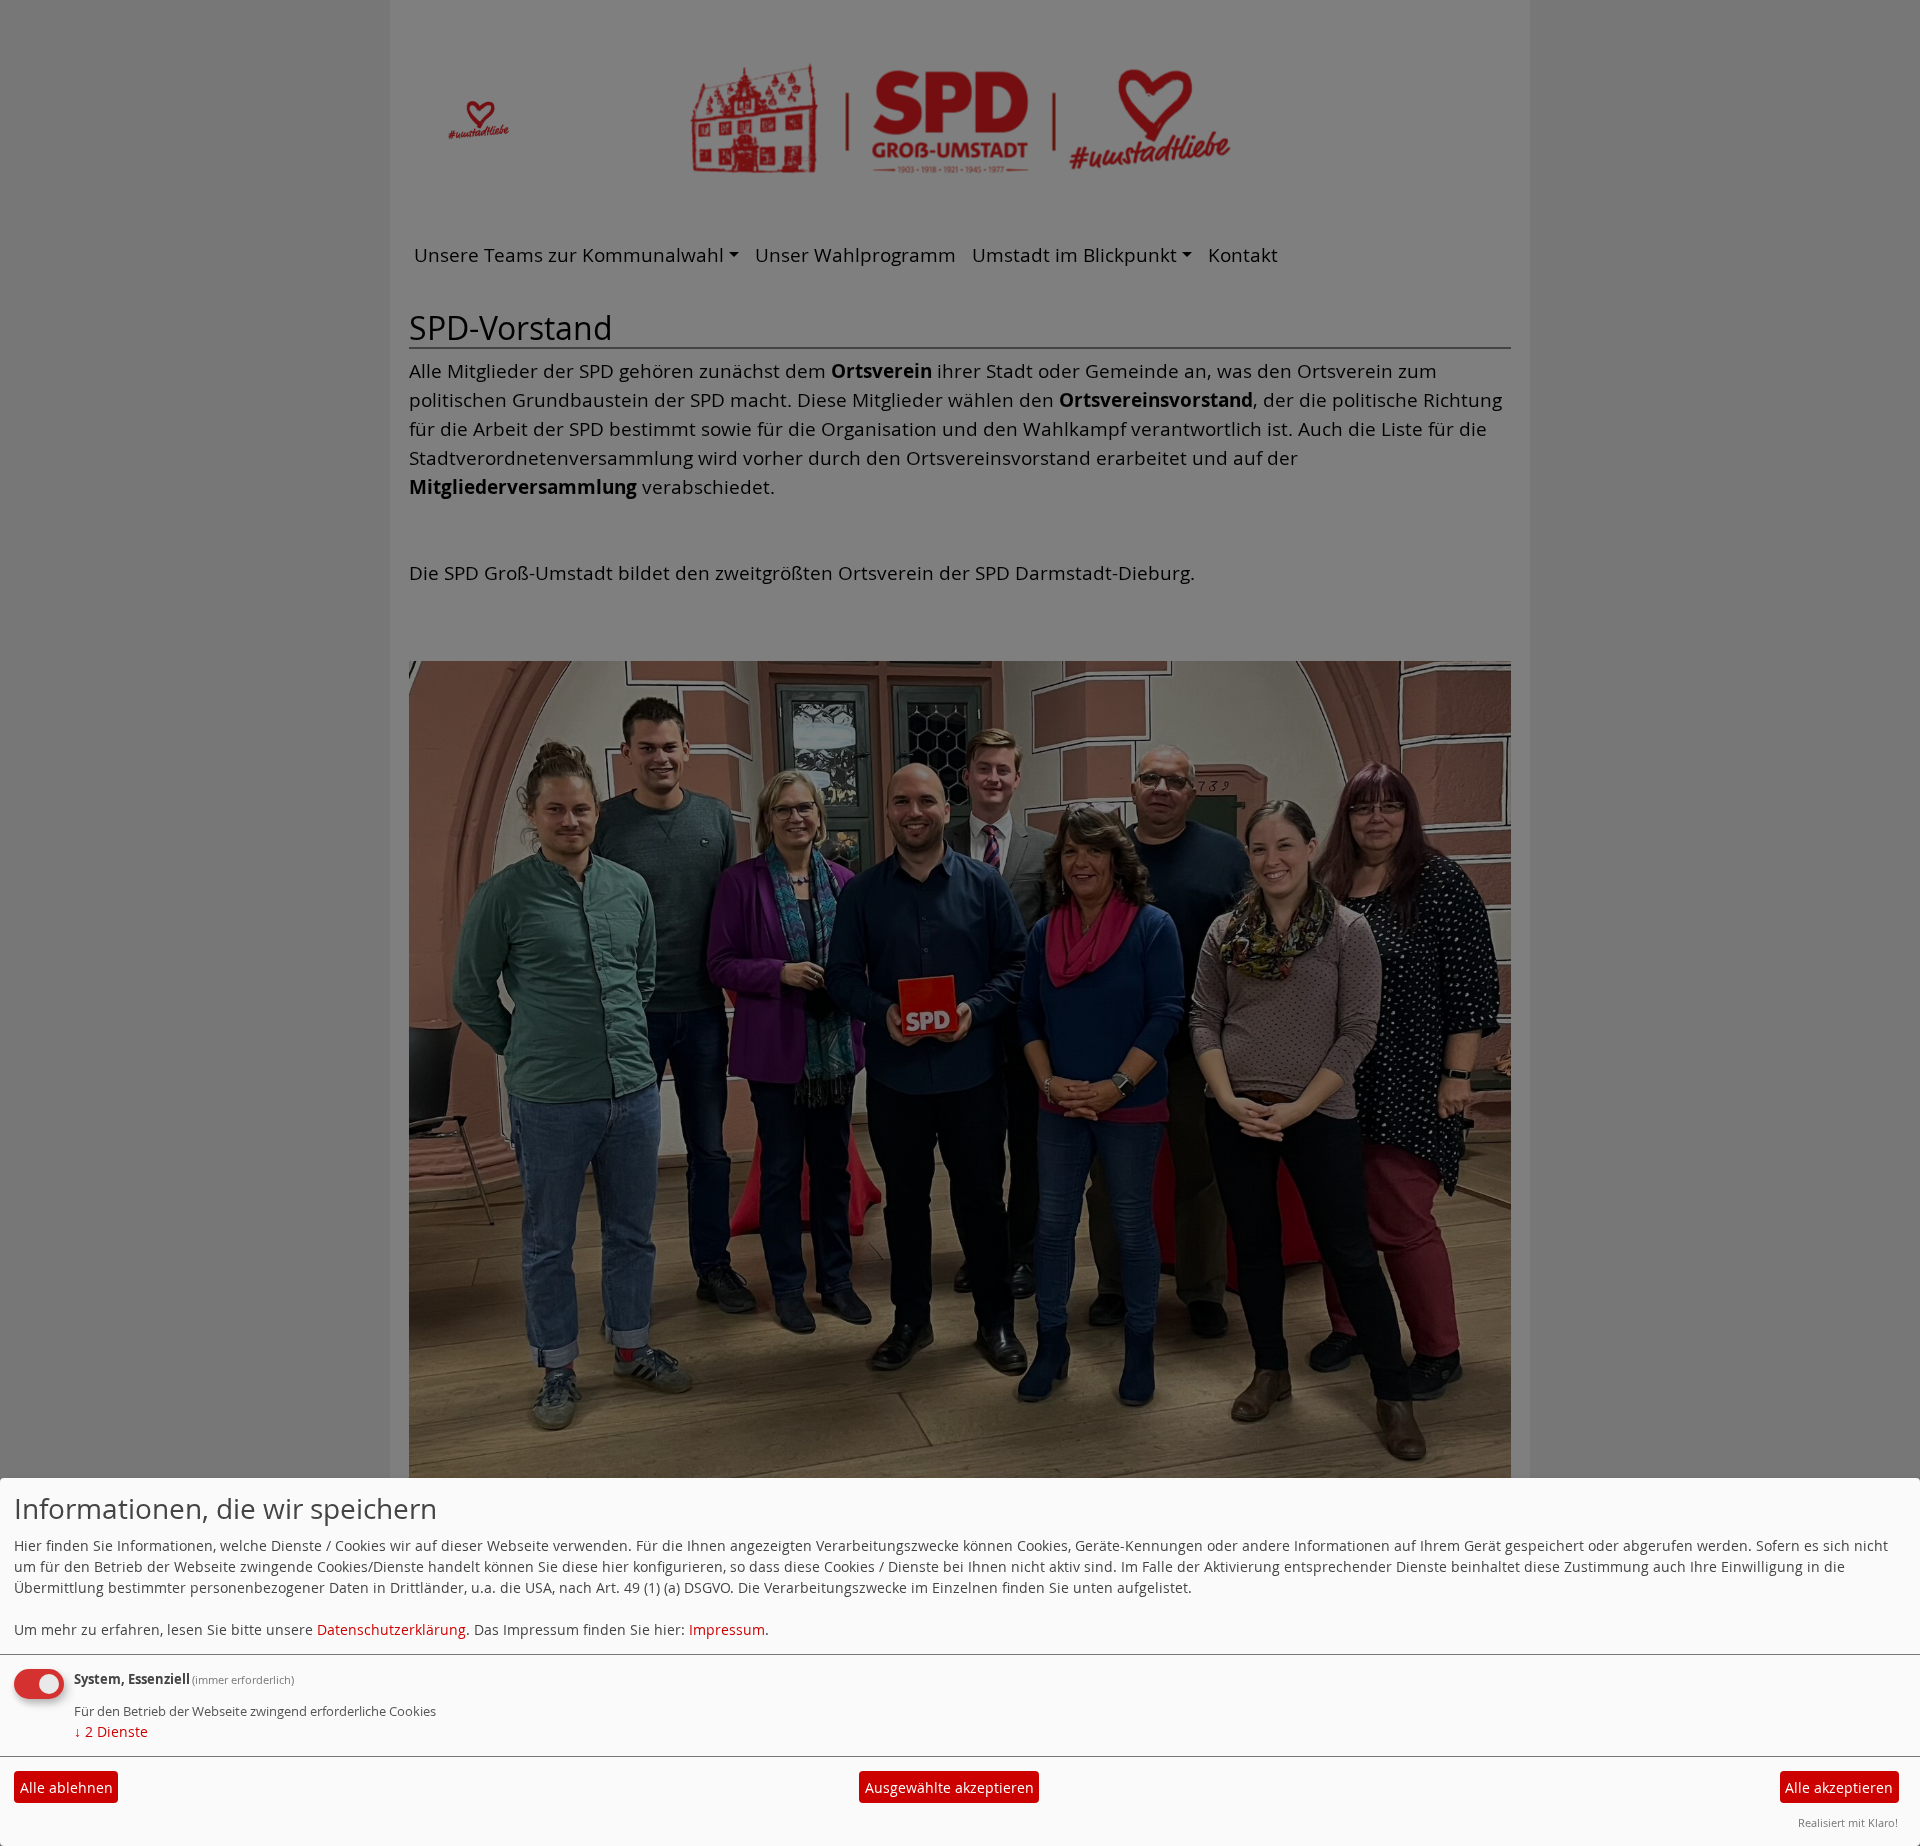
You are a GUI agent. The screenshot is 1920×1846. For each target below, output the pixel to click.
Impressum (727, 1629)
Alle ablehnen (66, 1787)
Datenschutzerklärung (391, 1629)
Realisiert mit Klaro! (1848, 1822)
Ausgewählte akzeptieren (949, 1787)
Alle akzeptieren (1839, 1787)
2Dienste (111, 1731)
